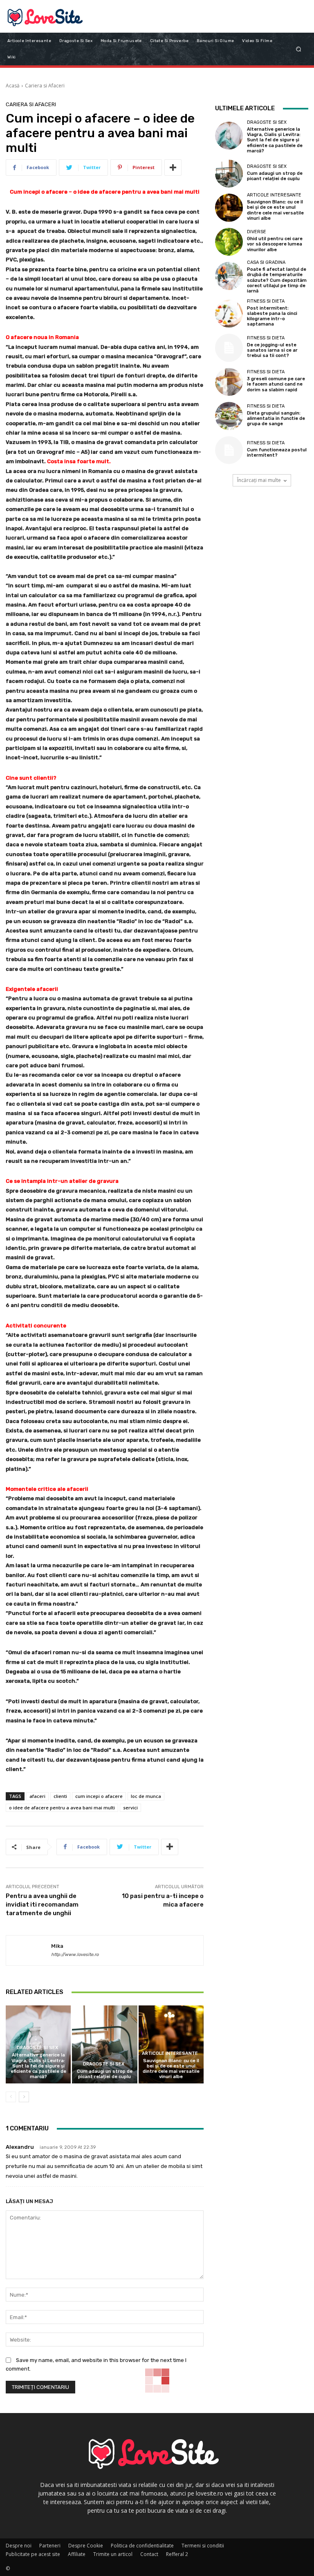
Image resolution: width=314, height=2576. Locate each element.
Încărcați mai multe (259, 480)
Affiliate (77, 2554)
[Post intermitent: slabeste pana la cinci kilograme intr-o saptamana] (229, 314)
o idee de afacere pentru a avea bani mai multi (62, 1808)
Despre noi (19, 2546)
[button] (299, 49)
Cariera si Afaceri (45, 86)
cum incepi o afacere (99, 1796)
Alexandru (20, 2147)
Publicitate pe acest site (33, 2554)
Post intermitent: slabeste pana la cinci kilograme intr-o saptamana (272, 316)
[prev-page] (11, 2097)
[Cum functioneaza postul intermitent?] (229, 450)
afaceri (37, 1796)
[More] (173, 167)
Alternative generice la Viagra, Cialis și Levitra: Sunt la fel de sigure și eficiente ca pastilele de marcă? (38, 2066)
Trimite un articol (113, 2554)
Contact (149, 2554)
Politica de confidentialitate (142, 2546)
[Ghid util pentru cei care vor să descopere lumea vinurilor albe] (229, 242)
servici (130, 1808)
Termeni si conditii (203, 2546)
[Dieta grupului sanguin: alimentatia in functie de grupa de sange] (229, 416)
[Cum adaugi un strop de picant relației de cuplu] (104, 2044)
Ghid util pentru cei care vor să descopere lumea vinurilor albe (275, 244)
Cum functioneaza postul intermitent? (277, 453)
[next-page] (24, 2097)
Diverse (257, 232)
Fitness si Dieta (266, 301)
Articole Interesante (170, 2053)
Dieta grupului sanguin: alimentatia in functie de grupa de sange (276, 418)
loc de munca (146, 1796)
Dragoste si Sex (37, 2048)
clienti (60, 1796)
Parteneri (50, 2546)
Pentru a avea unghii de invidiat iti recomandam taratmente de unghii (42, 1905)
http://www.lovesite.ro (75, 1955)
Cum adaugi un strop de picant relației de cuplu (105, 2074)
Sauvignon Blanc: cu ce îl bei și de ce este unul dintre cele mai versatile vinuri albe (171, 2069)
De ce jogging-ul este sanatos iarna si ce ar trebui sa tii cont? (272, 350)
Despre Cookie (86, 2546)
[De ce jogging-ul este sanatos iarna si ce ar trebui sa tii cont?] (229, 348)
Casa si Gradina (266, 262)
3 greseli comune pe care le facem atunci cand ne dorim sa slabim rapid (276, 384)
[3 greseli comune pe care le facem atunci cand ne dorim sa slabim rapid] (229, 382)
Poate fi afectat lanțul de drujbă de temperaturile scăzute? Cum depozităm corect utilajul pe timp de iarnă (277, 280)
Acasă (13, 86)
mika (57, 1946)
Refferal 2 (177, 2554)
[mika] (29, 1951)
